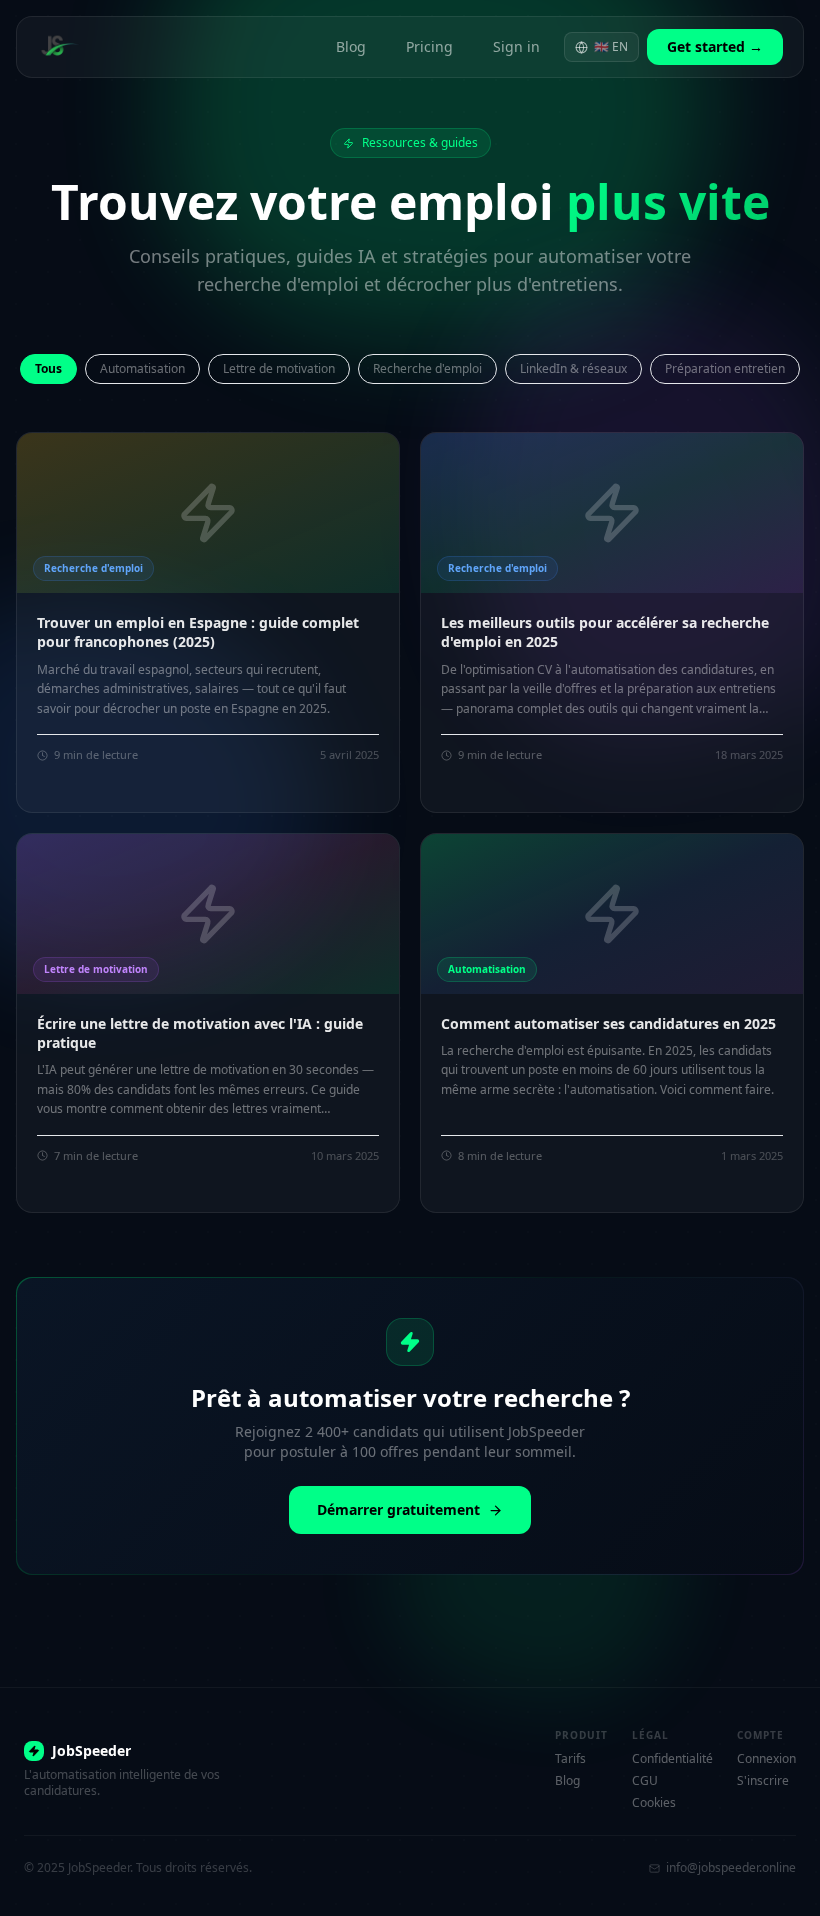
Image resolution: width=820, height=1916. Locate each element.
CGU (645, 1781)
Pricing (429, 46)
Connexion (766, 1759)
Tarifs (570, 1759)
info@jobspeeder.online (731, 1868)
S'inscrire (763, 1781)
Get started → (715, 46)
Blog (351, 46)
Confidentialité (672, 1759)
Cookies (654, 1803)
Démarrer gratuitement (398, 1509)
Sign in (516, 46)
